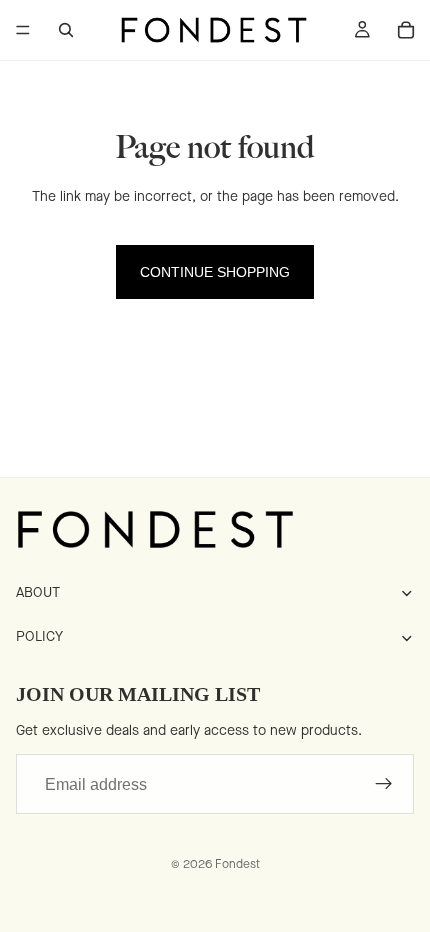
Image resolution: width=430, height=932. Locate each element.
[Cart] (406, 30)
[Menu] (23, 30)
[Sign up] (384, 784)
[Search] (66, 30)
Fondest (237, 864)
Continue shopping (215, 272)
